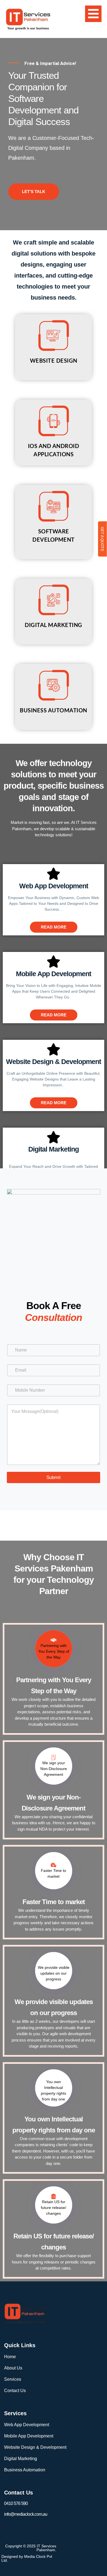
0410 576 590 (16, 2503)
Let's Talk (34, 192)
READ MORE (54, 927)
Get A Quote (102, 539)
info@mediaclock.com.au (26, 2514)
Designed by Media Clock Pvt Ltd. (27, 2558)
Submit (54, 1477)
